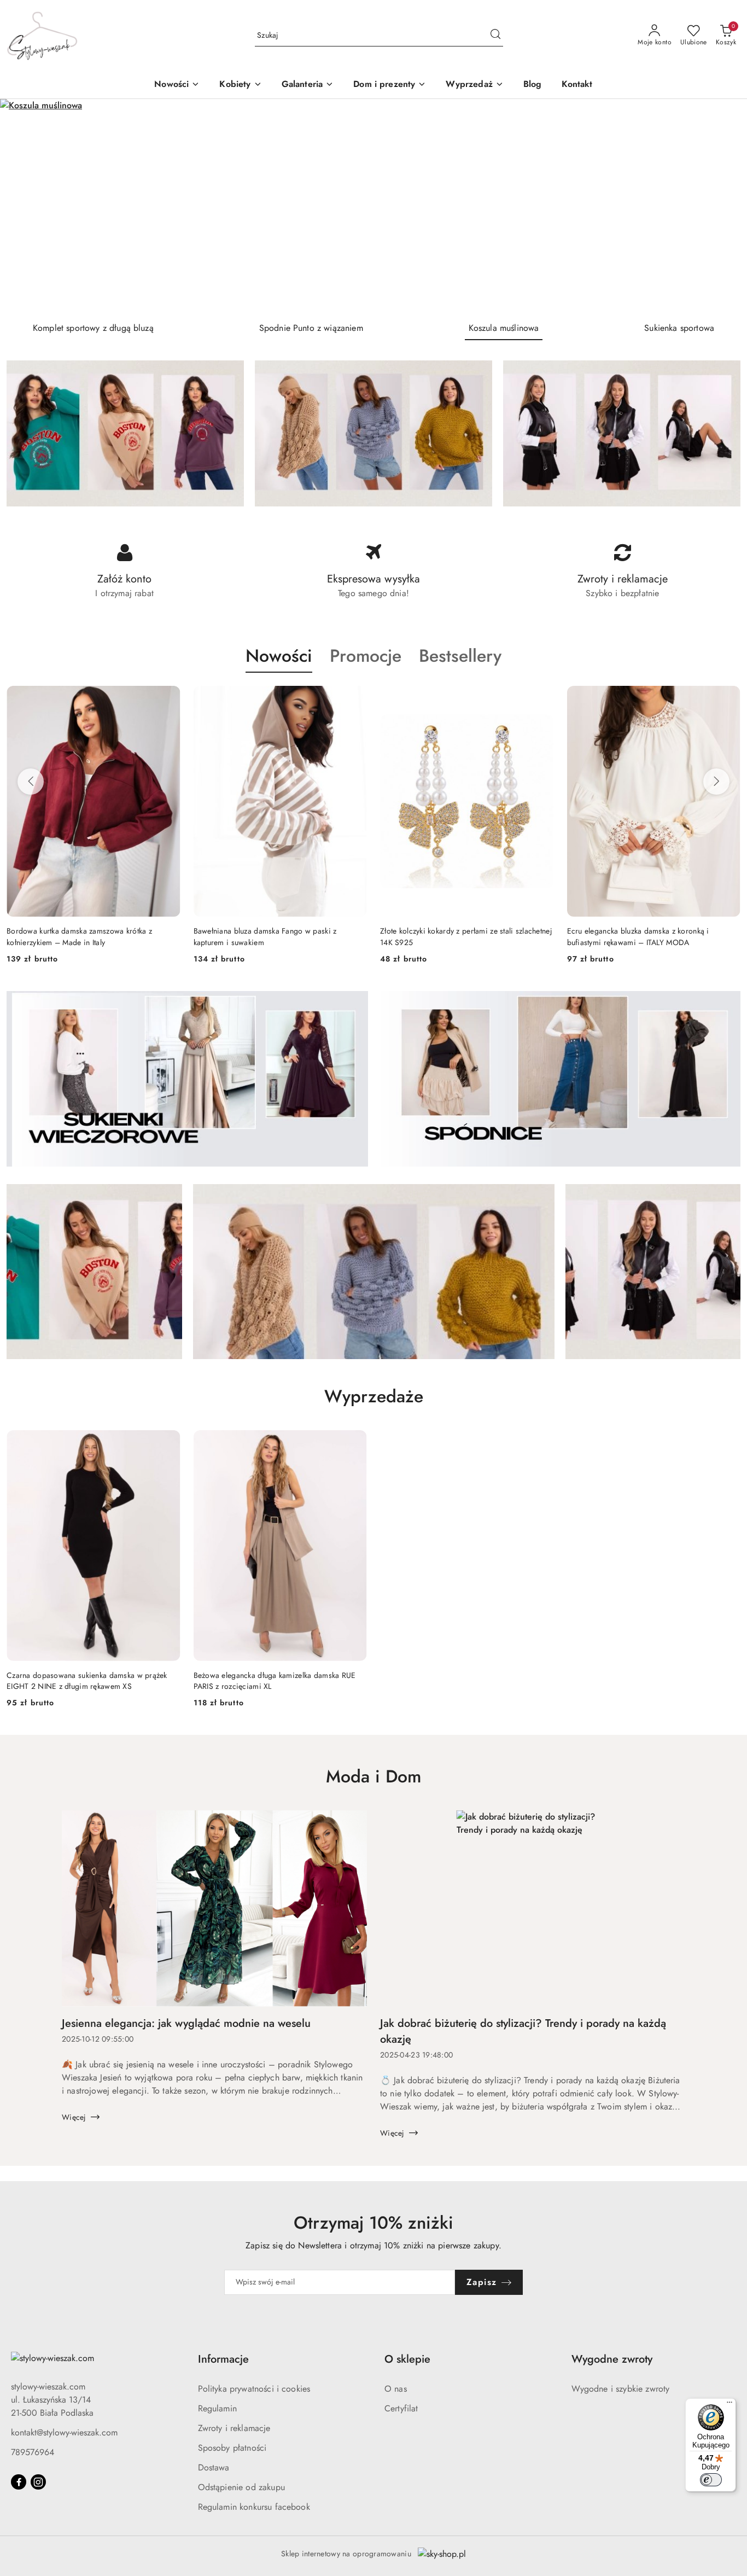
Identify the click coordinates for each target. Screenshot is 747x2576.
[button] (240, 85)
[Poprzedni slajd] (24, 206)
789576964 (33, 2452)
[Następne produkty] (716, 782)
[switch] (711, 2480)
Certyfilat (401, 2408)
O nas (396, 2389)
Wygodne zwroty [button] (612, 2359)
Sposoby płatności (232, 2448)
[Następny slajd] (723, 206)
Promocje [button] (366, 656)
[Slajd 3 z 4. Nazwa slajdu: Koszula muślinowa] (373, 206)
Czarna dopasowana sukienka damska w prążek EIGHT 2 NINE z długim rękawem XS (87, 1681)
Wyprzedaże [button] (374, 1396)
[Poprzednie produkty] (31, 782)
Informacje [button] (223, 2359)
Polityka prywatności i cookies (254, 2389)
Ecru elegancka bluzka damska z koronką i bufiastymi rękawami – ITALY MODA (638, 936)
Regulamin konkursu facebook (254, 2507)
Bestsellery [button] (460, 656)
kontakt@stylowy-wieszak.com (64, 2432)
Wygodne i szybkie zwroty (621, 2389)
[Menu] (730, 2405)
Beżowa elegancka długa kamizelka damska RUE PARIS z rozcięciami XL (275, 1681)
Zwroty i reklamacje (234, 2428)
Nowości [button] (279, 656)
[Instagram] (38, 2482)
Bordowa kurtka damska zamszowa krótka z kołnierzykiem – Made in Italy (79, 936)
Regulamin (217, 2408)
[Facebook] (19, 2482)
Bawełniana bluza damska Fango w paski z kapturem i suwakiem (265, 936)
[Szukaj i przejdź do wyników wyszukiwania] (495, 36)
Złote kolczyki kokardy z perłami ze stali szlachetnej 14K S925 (466, 936)
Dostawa (214, 2467)
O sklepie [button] (407, 2359)
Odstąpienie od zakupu (241, 2487)
